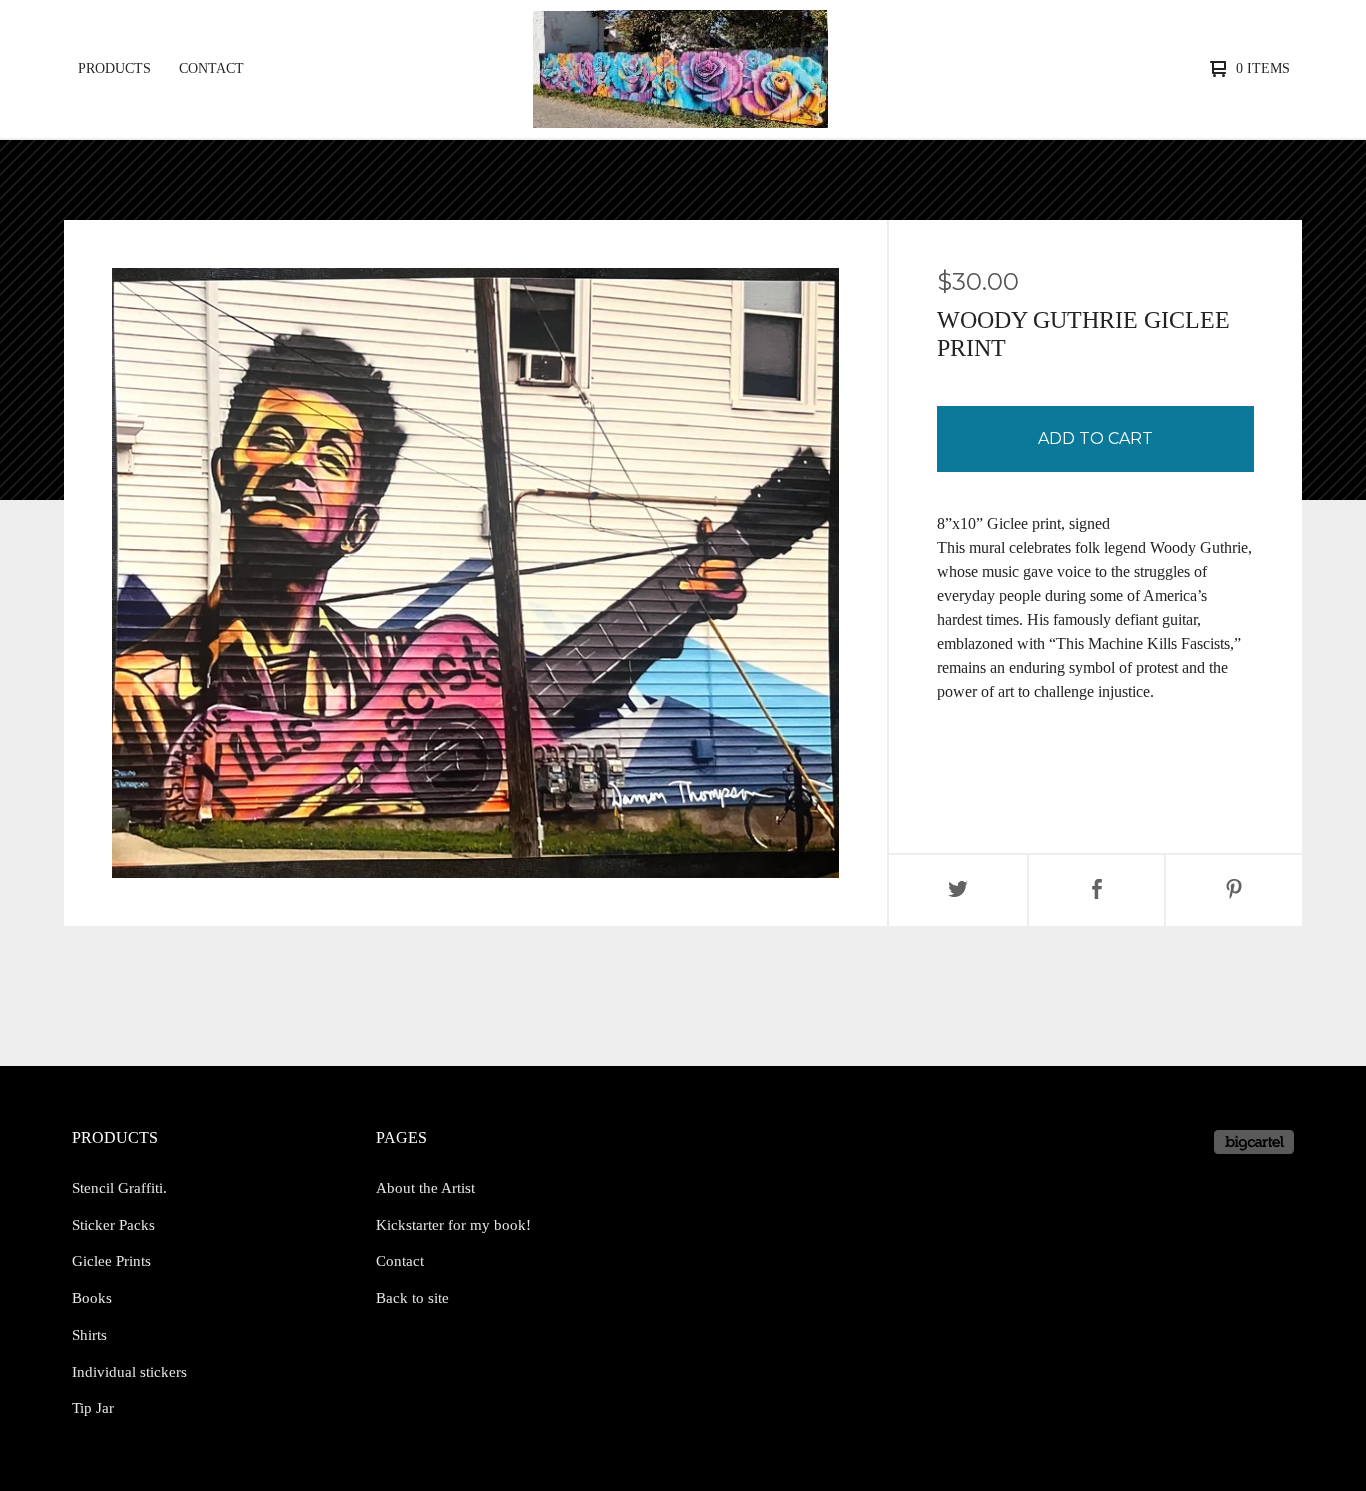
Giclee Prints (111, 1261)
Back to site (412, 1298)
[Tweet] (958, 890)
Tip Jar (93, 1408)
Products (114, 68)
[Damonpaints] (680, 69)
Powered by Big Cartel (1254, 1142)
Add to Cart (1095, 438)
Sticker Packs (113, 1225)
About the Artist (425, 1188)
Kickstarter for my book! (453, 1225)
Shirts (89, 1335)
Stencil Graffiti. (119, 1188)
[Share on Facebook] (1097, 890)
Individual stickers (129, 1372)
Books (92, 1298)
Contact (211, 68)
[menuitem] (114, 69)
